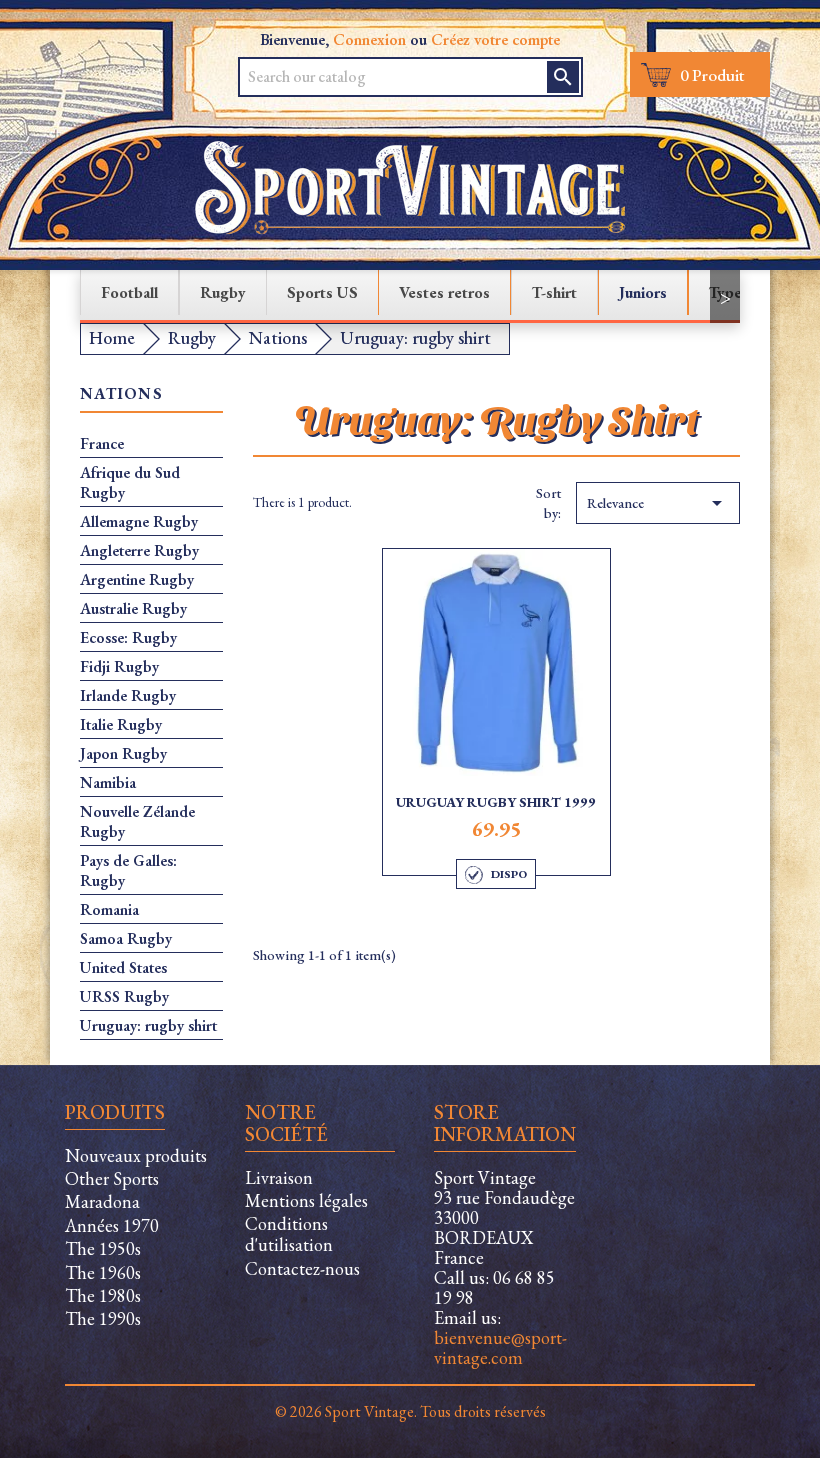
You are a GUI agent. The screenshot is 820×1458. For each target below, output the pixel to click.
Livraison (279, 1177)
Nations (121, 394)
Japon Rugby (123, 754)
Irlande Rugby (128, 696)
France (102, 444)
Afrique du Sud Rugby (130, 483)
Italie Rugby (121, 725)
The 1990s (103, 1318)
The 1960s (103, 1272)
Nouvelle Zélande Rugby (137, 822)
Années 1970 (112, 1225)
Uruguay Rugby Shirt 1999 (496, 802)
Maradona (102, 1201)
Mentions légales (306, 1200)
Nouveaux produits (136, 1155)
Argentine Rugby (137, 580)
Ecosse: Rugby (128, 638)
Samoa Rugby (126, 939)
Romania (109, 910)
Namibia (108, 783)
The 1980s (103, 1295)
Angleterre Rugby (139, 551)
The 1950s (103, 1248)
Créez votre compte (495, 39)
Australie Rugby (133, 609)
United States (123, 968)
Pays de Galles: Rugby (128, 871)
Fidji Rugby (119, 667)
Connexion (369, 39)
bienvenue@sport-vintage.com (500, 1347)
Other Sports (112, 1178)
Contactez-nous (302, 1268)
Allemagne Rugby (139, 522)
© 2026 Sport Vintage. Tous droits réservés (410, 1411)
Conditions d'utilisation (289, 1234)
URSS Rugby (124, 997)
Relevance (658, 503)
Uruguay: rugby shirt (148, 1026)
